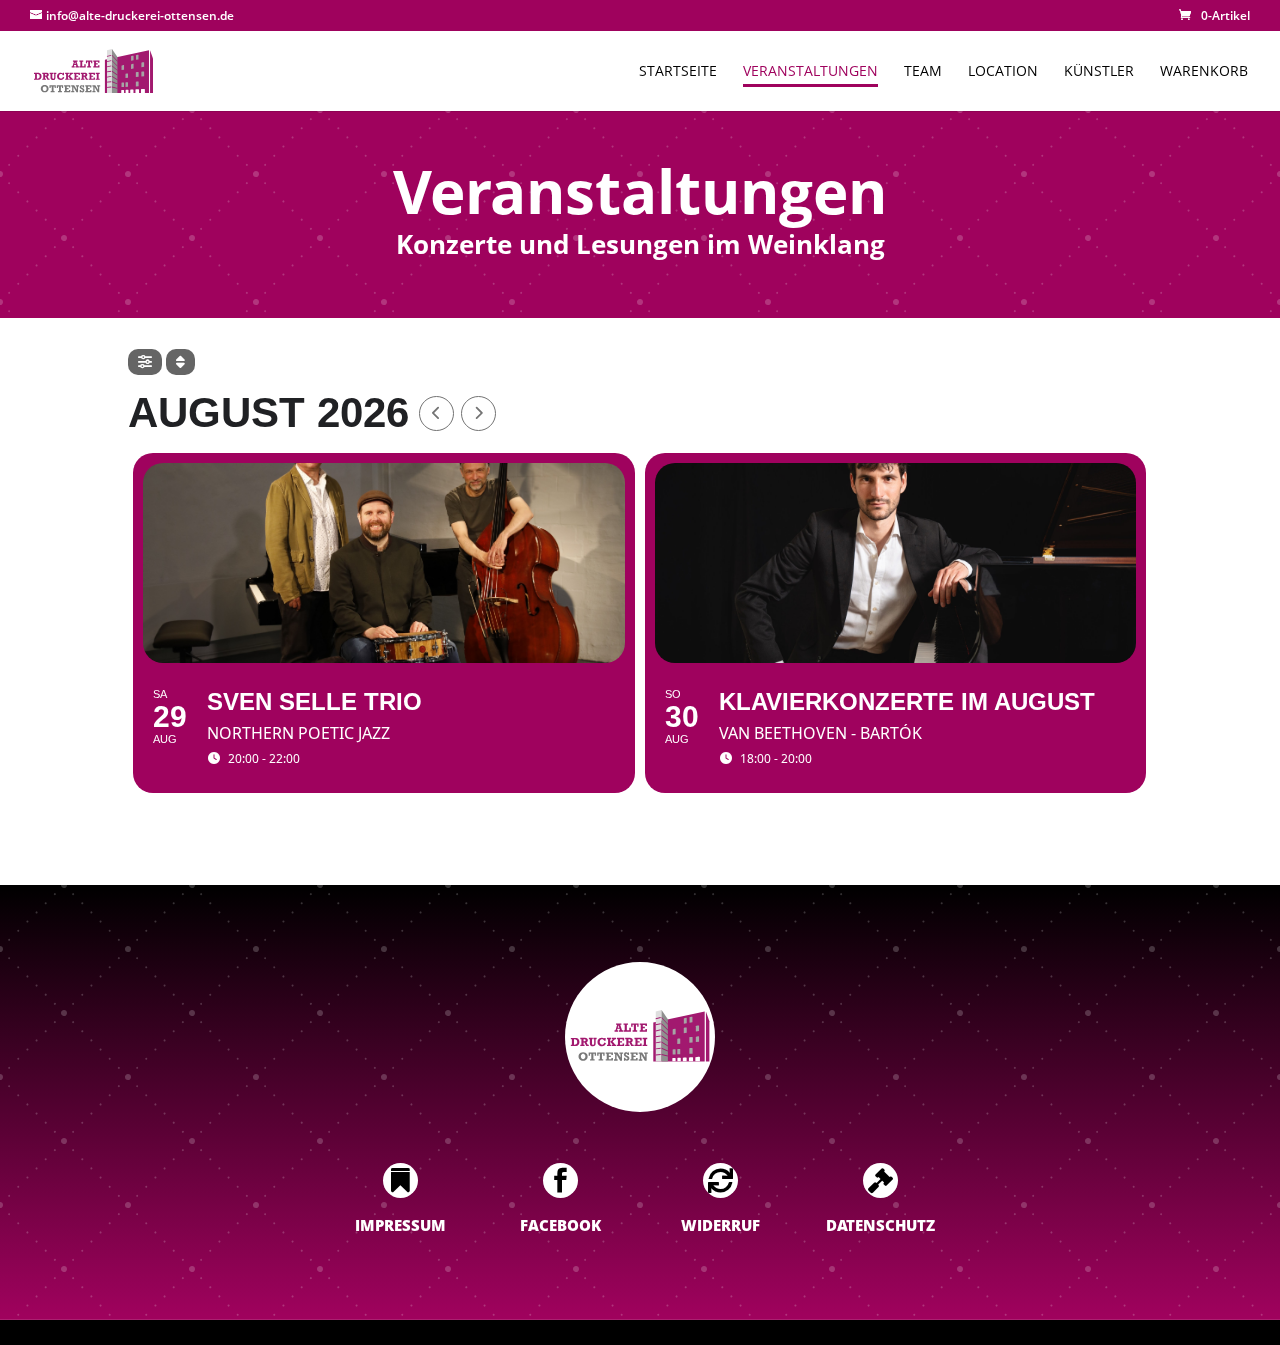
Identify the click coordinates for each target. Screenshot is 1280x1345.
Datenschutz (880, 1225)
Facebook (560, 1225)
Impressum (400, 1225)
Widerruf (720, 1225)
